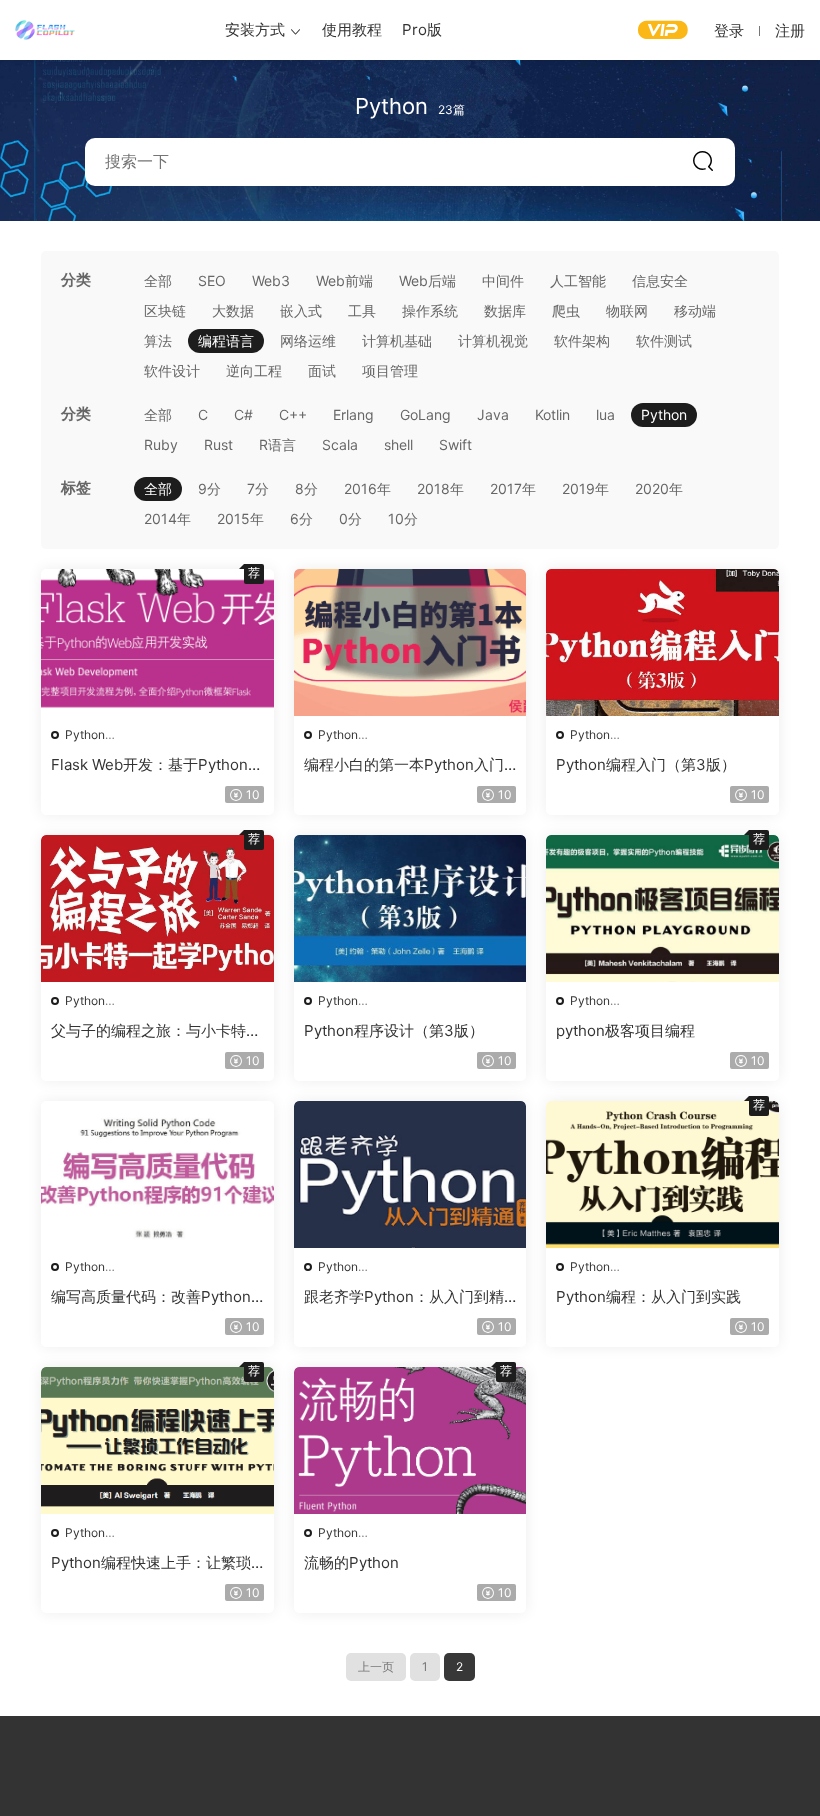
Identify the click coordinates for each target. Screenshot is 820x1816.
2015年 (240, 518)
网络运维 (308, 340)
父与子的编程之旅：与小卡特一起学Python (156, 1031)
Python (664, 414)
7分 (258, 488)
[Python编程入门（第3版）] (662, 642)
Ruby (161, 444)
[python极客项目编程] (662, 908)
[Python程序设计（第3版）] (410, 908)
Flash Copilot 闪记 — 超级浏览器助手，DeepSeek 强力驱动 (45, 30)
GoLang (425, 414)
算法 (158, 340)
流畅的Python (351, 1562)
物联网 (627, 310)
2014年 (167, 518)
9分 (209, 488)
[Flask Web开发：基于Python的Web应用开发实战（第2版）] (157, 642)
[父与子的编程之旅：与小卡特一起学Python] (157, 908)
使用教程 (352, 29)
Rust (218, 444)
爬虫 (566, 310)
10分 (403, 518)
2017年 (513, 488)
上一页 (376, 1666)
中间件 (503, 280)
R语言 (277, 444)
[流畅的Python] (410, 1440)
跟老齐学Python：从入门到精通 (404, 1297)
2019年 (585, 488)
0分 (350, 518)
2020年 (659, 488)
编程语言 (226, 340)
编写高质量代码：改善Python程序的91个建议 (151, 1297)
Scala (340, 444)
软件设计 (172, 370)
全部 (158, 280)
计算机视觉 (493, 340)
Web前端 (344, 280)
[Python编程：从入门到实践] (662, 1174)
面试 (322, 370)
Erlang (353, 414)
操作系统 (430, 310)
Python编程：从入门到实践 (648, 1296)
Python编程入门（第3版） (646, 764)
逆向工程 (254, 370)
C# (243, 414)
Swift (455, 444)
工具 (362, 310)
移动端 (695, 310)
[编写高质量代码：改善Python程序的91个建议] (157, 1174)
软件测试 (664, 340)
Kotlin (552, 414)
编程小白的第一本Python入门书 (404, 765)
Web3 (271, 280)
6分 (301, 518)
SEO (212, 280)
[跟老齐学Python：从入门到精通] (410, 1174)
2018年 (440, 488)
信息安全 (660, 280)
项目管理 (390, 370)
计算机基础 (397, 340)
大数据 (233, 310)
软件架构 (582, 340)
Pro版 (422, 29)
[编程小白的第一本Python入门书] (410, 642)
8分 (306, 488)
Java (493, 414)
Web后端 (427, 280)
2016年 (367, 488)
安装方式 (255, 29)
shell (398, 444)
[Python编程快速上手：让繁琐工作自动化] (157, 1440)
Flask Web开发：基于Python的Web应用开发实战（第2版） (157, 765)
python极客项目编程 (625, 1030)
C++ (293, 414)
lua (605, 414)
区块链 (165, 310)
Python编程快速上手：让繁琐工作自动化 (151, 1563)
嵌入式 (301, 310)
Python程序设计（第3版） (394, 1030)
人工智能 (578, 280)
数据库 (505, 310)
